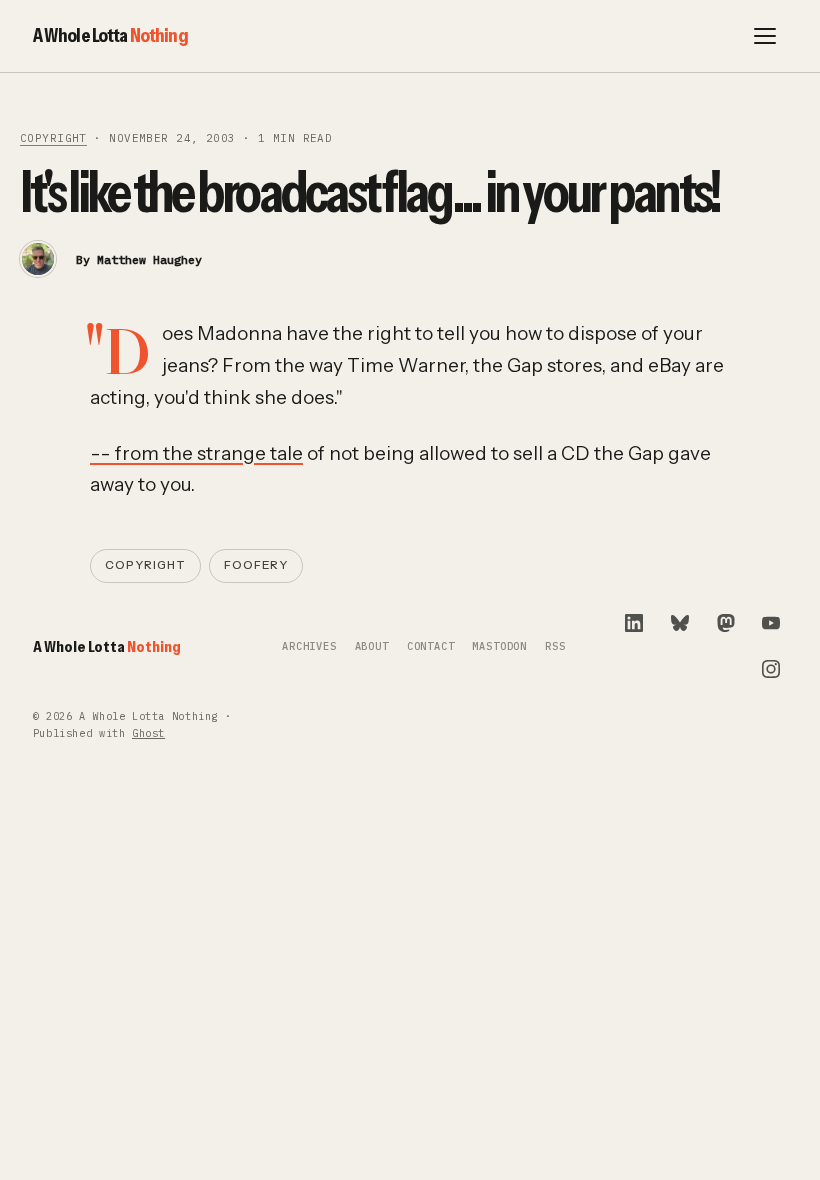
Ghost (148, 733)
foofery (255, 565)
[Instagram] (771, 669)
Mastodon (499, 646)
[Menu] (765, 36)
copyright (53, 138)
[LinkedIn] (634, 623)
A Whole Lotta (110, 35)
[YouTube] (771, 623)
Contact (431, 646)
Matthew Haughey (149, 259)
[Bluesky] (680, 623)
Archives (309, 646)
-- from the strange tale (196, 453)
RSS (555, 646)
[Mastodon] (726, 623)
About (372, 646)
